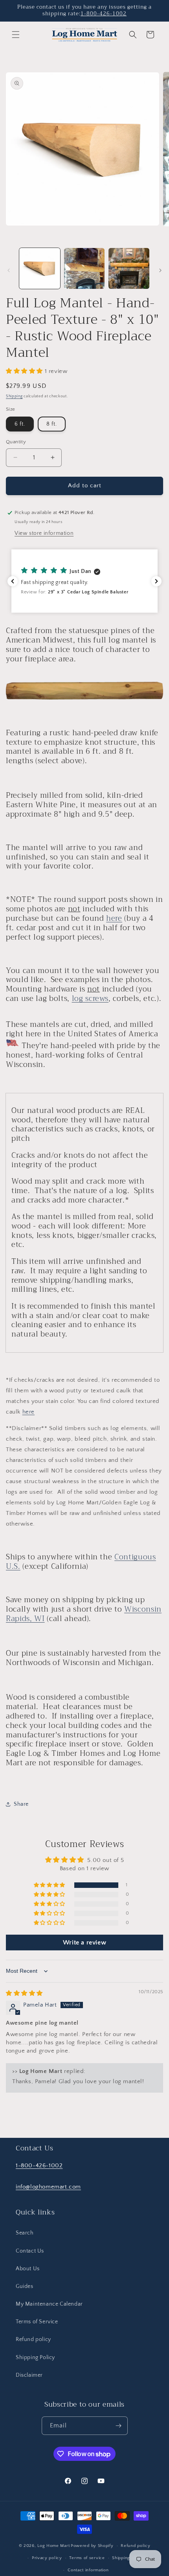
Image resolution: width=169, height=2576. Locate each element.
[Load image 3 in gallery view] (129, 268)
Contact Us (30, 2251)
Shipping (14, 396)
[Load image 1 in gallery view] (40, 268)
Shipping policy (128, 2558)
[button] (16, 35)
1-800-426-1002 (104, 14)
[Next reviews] (156, 581)
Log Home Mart (53, 2546)
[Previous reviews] (13, 581)
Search (25, 2233)
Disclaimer (29, 2375)
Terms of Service (37, 2322)
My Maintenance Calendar (49, 2304)
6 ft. (20, 424)
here (114, 918)
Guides (25, 2286)
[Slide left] (9, 270)
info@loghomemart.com (48, 2187)
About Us (28, 2269)
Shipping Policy (35, 2358)
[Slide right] (160, 270)
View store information (44, 533)
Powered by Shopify (92, 2546)
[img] (24, 1993)
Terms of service (87, 2558)
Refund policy (33, 2339)
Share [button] (21, 1804)
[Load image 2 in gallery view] (84, 268)
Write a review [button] (84, 1943)
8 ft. (52, 424)
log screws (90, 999)
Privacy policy (47, 2558)
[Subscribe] (119, 2426)
